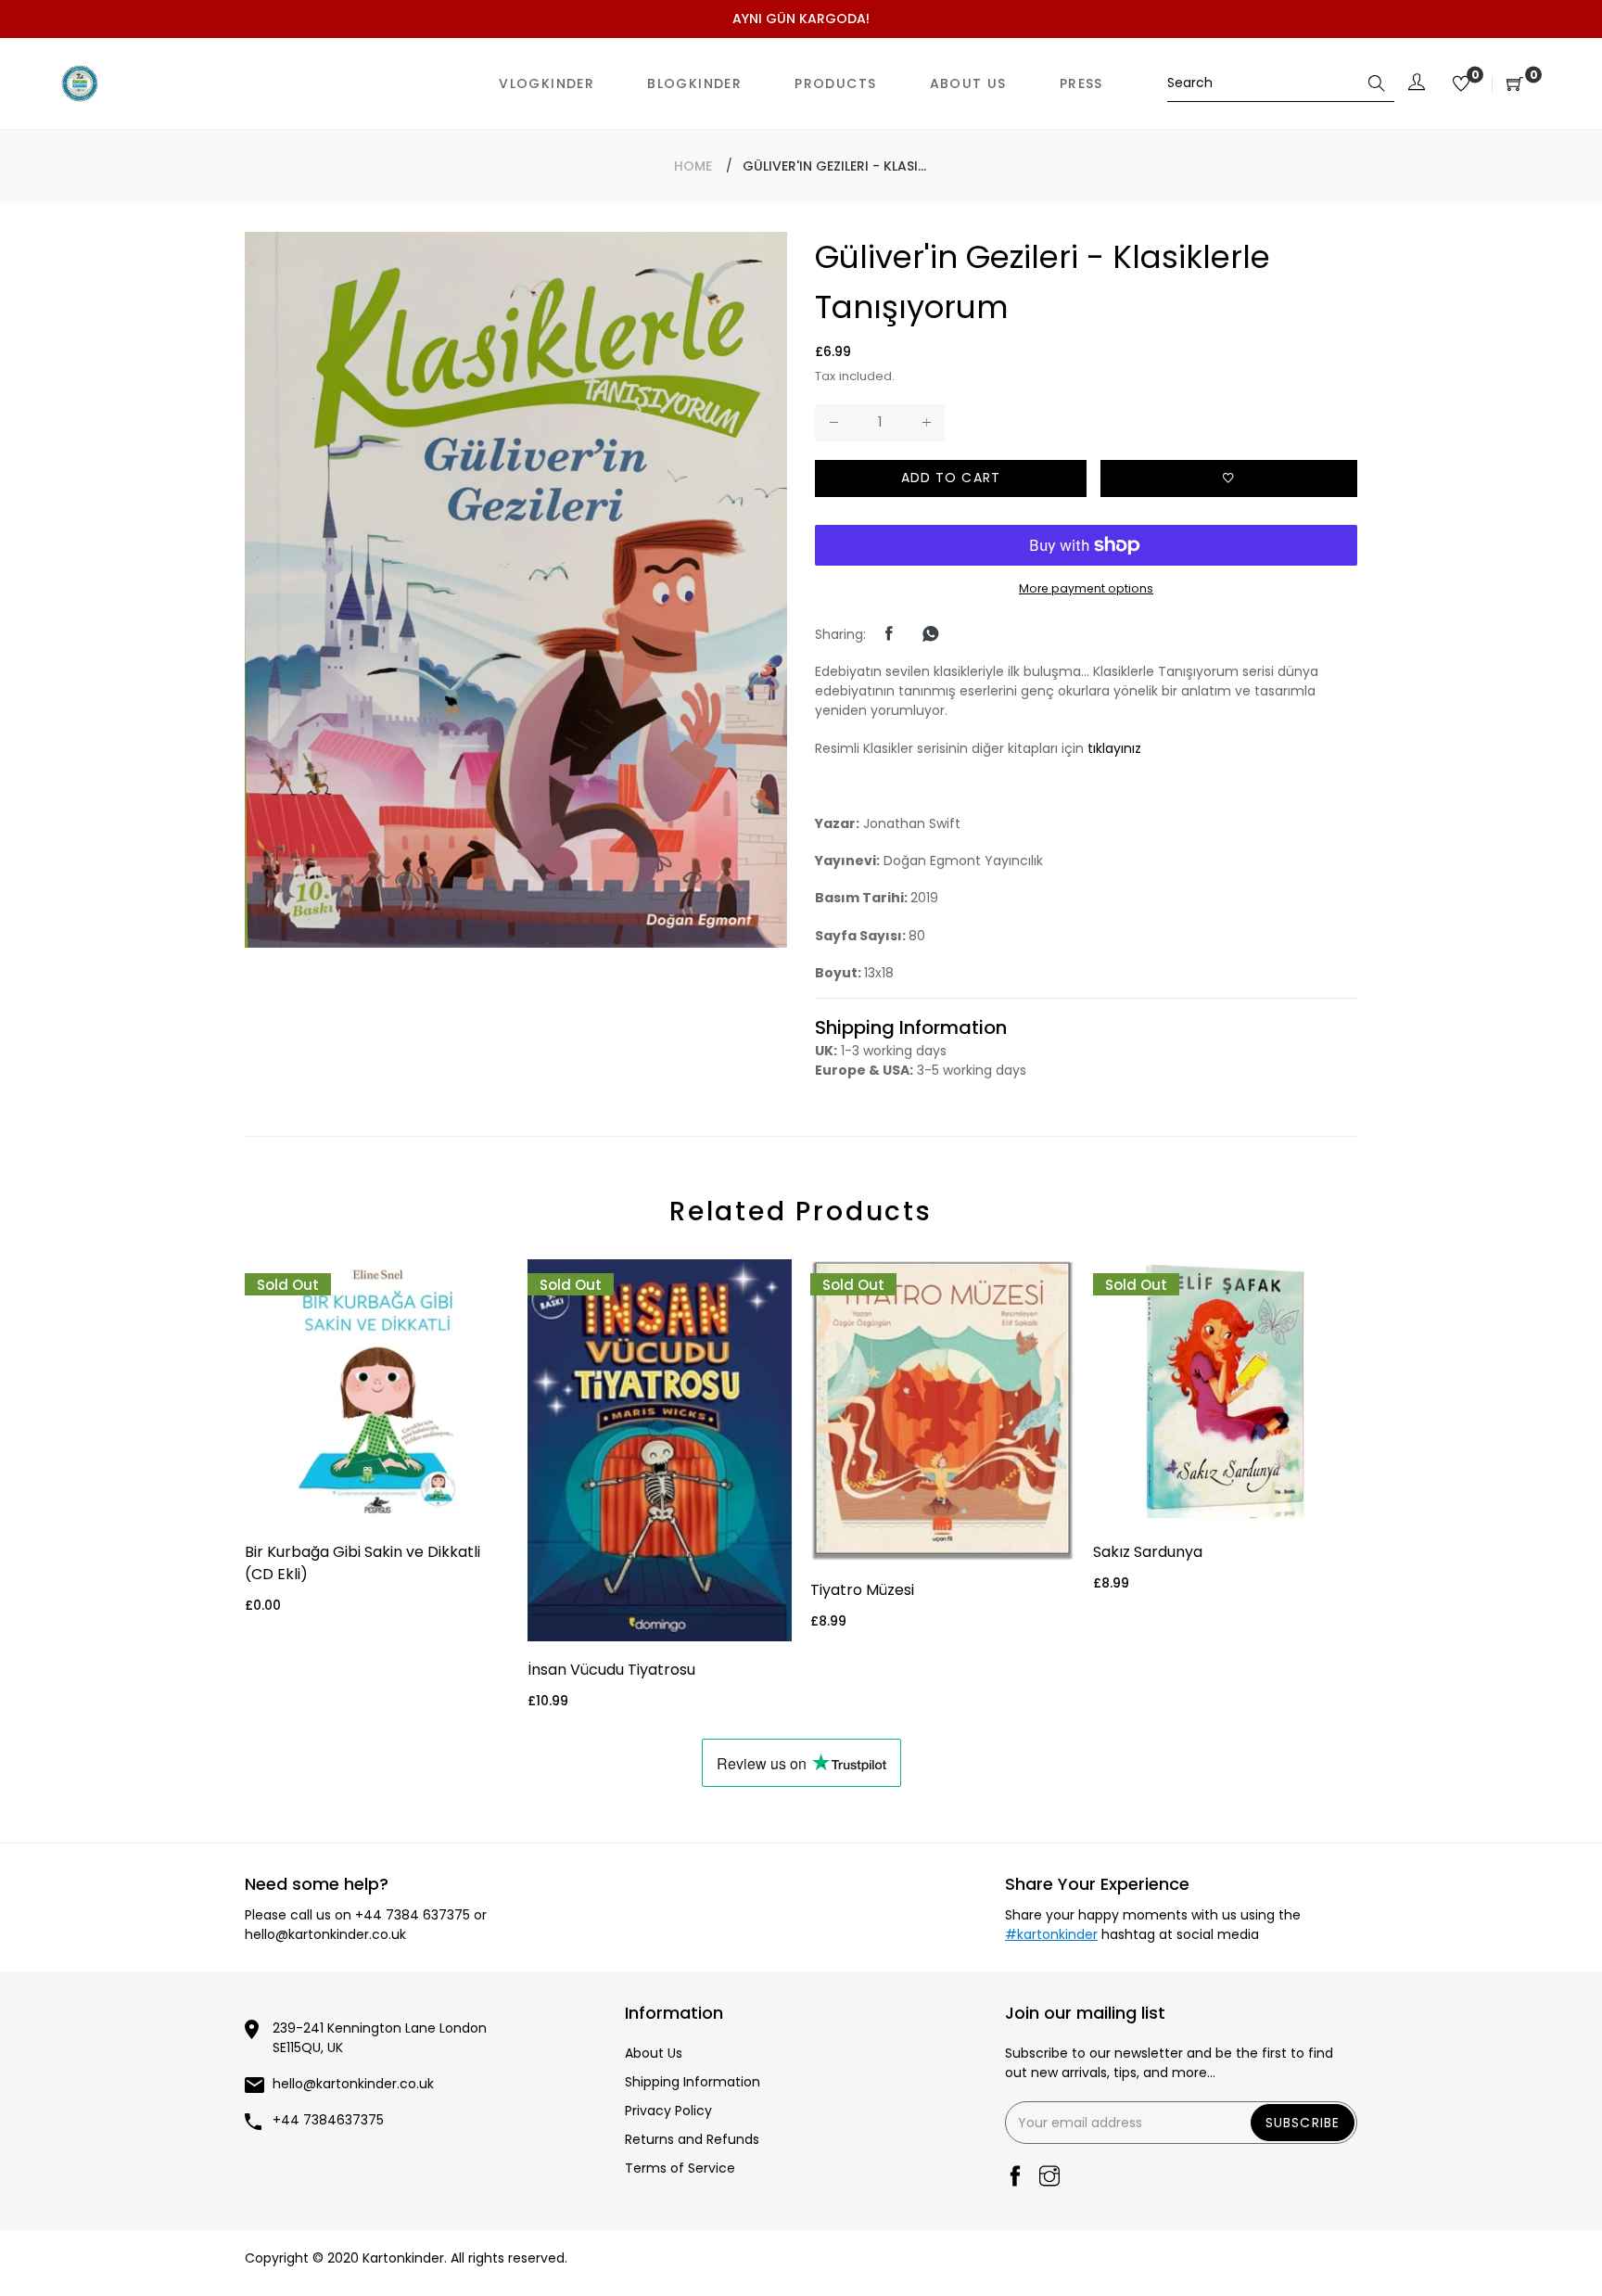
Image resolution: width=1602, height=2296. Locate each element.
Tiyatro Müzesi (862, 1590)
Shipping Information (693, 2082)
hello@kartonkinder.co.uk (325, 1934)
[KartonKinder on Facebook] (1015, 2178)
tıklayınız (1114, 748)
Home (693, 166)
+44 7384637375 (328, 2120)
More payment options (1086, 588)
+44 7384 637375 (413, 1915)
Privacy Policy (668, 2111)
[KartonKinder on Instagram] (1049, 2178)
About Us (654, 2053)
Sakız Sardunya (1148, 1552)
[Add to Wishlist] (1229, 478)
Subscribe (1303, 2123)
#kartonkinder (1051, 1934)
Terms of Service (680, 2168)
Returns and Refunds (692, 2139)
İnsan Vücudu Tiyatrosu (611, 1670)
